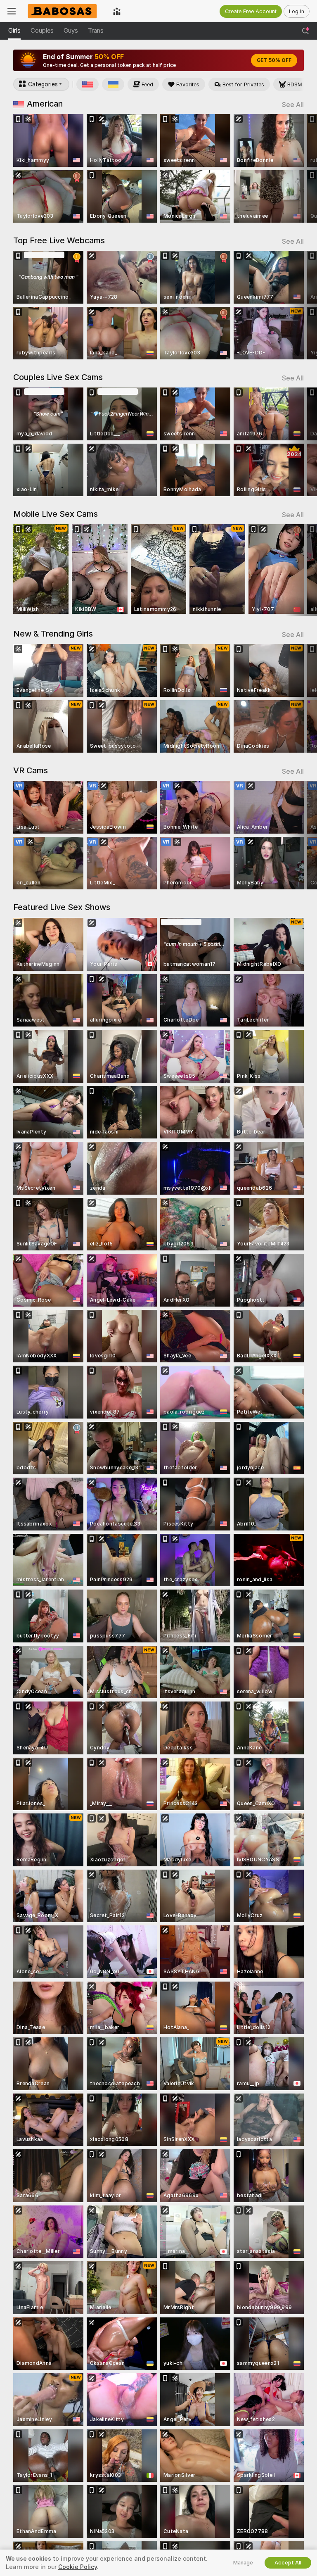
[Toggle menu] (12, 11)
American (45, 104)
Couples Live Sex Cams (58, 377)
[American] (88, 84)
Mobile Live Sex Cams (56, 514)
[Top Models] (117, 11)
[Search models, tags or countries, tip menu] (305, 31)
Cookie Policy (78, 2567)
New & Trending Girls (53, 634)
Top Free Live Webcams (59, 240)
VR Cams (31, 770)
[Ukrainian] (113, 84)
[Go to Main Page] (64, 11)
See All (293, 105)
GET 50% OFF (274, 60)
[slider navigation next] (301, 168)
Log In (297, 11)
